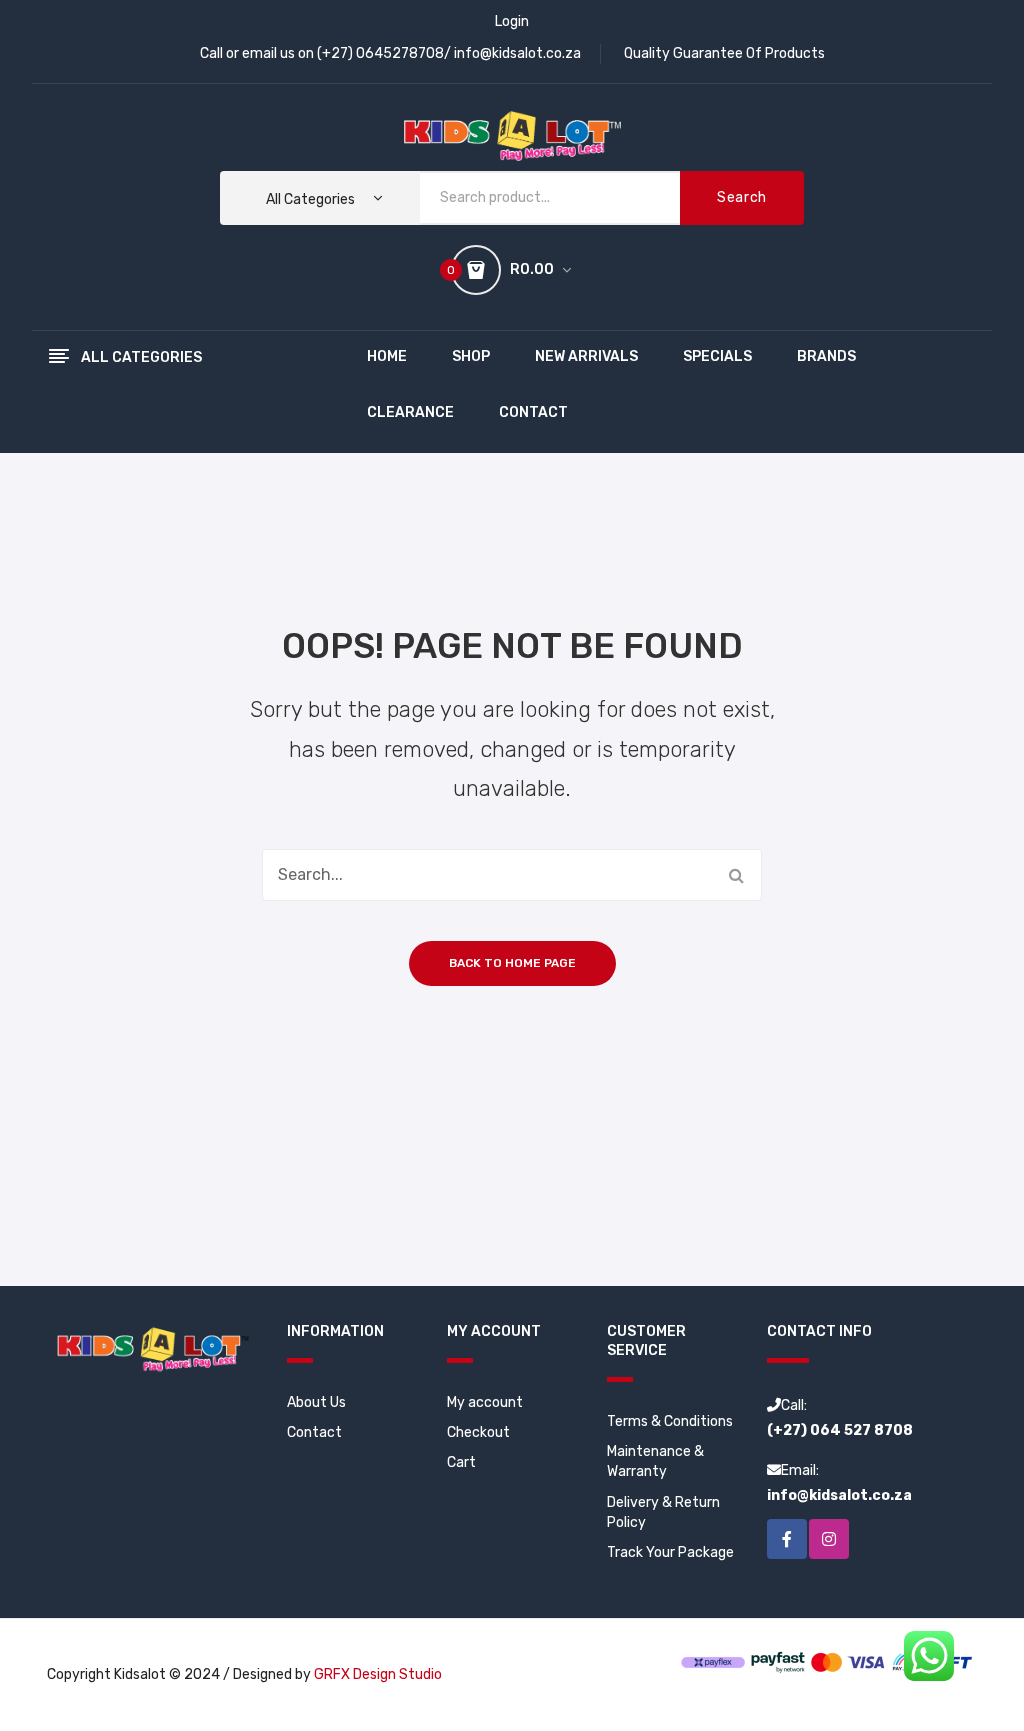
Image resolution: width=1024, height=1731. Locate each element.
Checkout (478, 1432)
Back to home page (512, 963)
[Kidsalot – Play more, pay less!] (512, 134)
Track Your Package (670, 1552)
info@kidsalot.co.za (517, 53)
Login (512, 21)
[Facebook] (787, 1539)
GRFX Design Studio (378, 1674)
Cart (461, 1462)
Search (742, 197)
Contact (314, 1432)
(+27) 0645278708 (380, 53)
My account (485, 1402)
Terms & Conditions (670, 1421)
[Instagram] (829, 1539)
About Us (316, 1402)
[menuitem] (387, 358)
